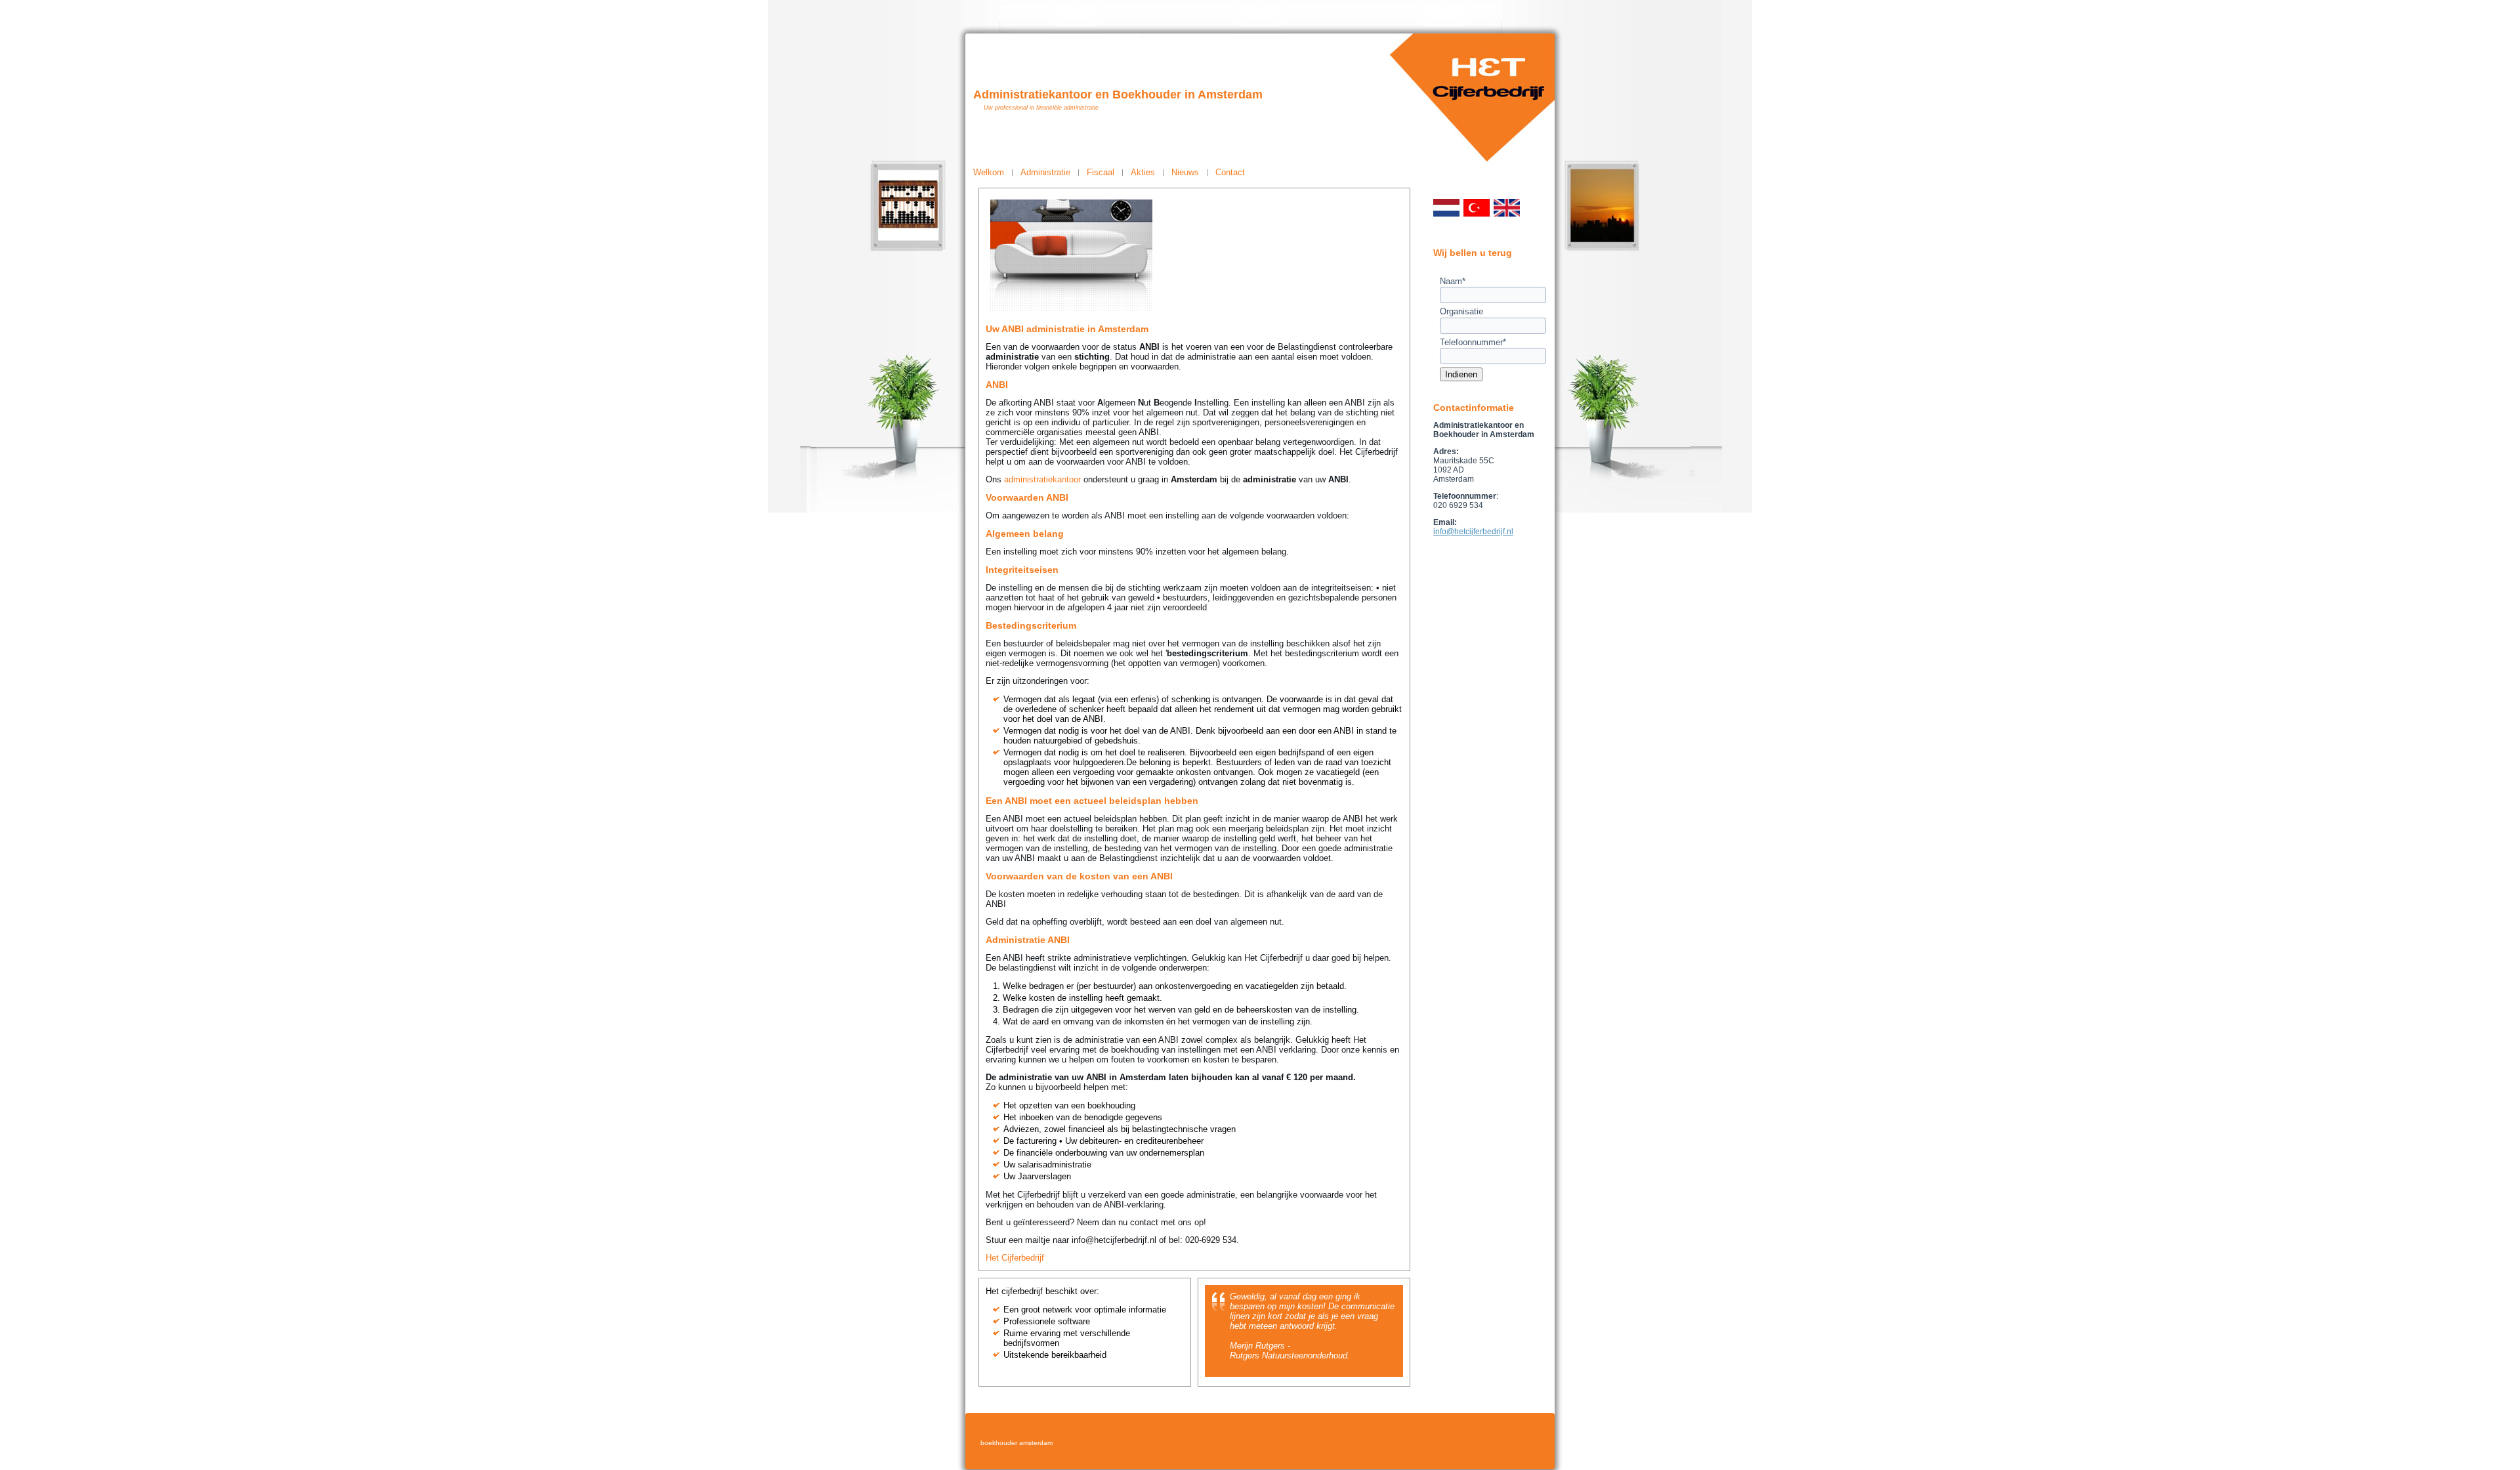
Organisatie (1461, 311)
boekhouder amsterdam (1017, 1443)
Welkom (989, 172)
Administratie (1045, 172)
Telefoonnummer (1473, 342)
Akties (1143, 172)
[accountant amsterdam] (1507, 214)
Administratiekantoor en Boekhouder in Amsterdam (1118, 94)
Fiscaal (1101, 172)
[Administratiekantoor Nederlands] (1446, 214)
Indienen (1461, 374)
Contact (1230, 172)
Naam (1453, 281)
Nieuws (1185, 172)
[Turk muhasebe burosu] (1477, 214)
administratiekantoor (1042, 479)
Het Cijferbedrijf (1015, 1258)
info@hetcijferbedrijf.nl (1473, 532)
